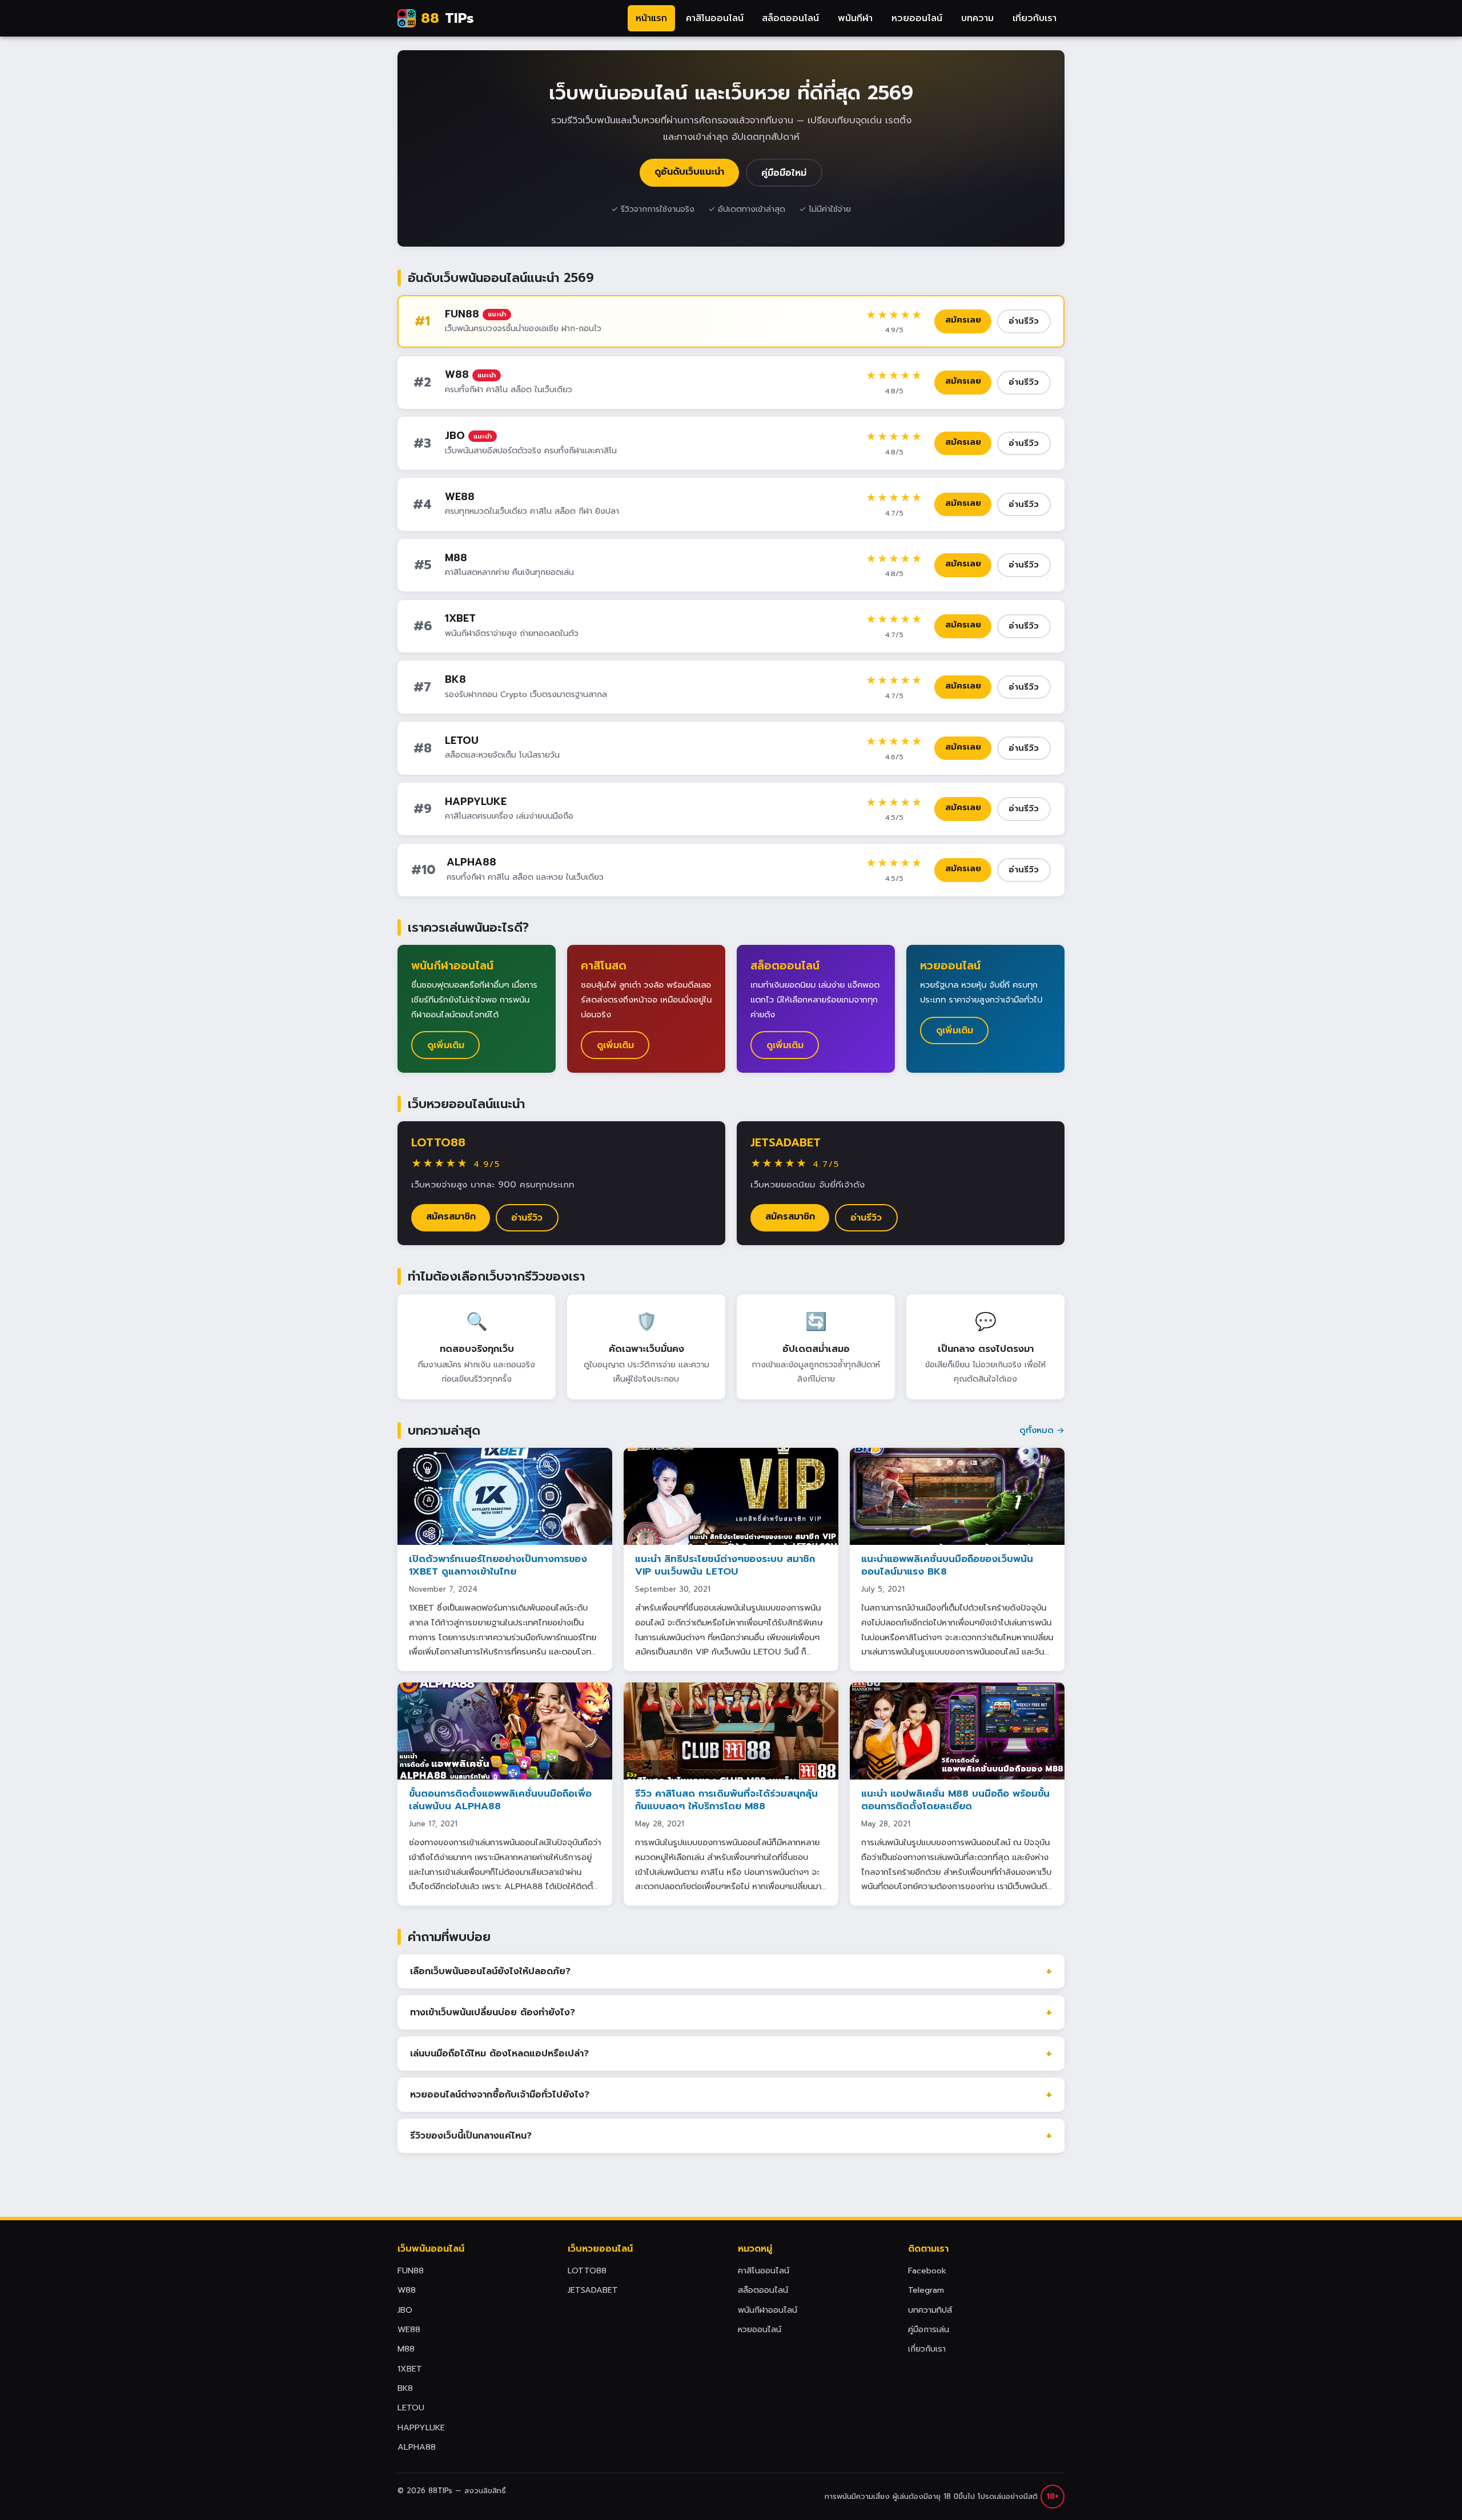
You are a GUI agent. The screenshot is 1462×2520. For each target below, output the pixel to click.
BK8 (455, 679)
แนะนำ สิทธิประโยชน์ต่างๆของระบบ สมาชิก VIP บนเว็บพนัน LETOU (725, 1565)
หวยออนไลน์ (917, 18)
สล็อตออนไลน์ (790, 18)
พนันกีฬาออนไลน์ (768, 2310)
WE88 (460, 497)
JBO (455, 436)
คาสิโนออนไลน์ (715, 18)
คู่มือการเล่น (929, 2329)
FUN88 (462, 314)
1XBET (460, 618)
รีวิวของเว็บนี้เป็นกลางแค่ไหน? (471, 2136)
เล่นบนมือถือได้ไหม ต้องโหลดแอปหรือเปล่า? (499, 2054)
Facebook (927, 2271)
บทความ (977, 18)
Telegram (926, 2290)
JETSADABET (786, 1142)
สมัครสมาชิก (451, 1217)
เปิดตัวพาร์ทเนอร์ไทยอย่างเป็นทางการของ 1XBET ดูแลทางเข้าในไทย (498, 1565)
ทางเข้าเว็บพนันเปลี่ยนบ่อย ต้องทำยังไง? (493, 2012)
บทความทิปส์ (930, 2310)
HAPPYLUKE (476, 802)
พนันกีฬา (855, 18)
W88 (457, 375)
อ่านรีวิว (1024, 321)
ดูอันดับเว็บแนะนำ (689, 172)
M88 (456, 558)
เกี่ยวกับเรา (1035, 18)
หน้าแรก (651, 18)
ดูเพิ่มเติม (446, 1045)
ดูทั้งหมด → (1042, 1430)
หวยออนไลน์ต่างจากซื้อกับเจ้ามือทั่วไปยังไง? (500, 2095)
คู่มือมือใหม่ (784, 173)
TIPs (448, 18)
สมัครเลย (963, 320)
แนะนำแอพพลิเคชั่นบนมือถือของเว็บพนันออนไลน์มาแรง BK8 (947, 1565)
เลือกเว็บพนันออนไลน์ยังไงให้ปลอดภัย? (490, 1971)
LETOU (462, 740)
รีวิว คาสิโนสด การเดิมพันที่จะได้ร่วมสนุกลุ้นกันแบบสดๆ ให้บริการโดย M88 (726, 1800)
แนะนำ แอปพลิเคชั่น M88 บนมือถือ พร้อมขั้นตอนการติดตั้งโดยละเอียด (955, 1800)
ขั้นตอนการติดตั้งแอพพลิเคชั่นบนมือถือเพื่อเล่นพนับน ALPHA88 (500, 1800)
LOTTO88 (438, 1142)
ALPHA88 (471, 862)
